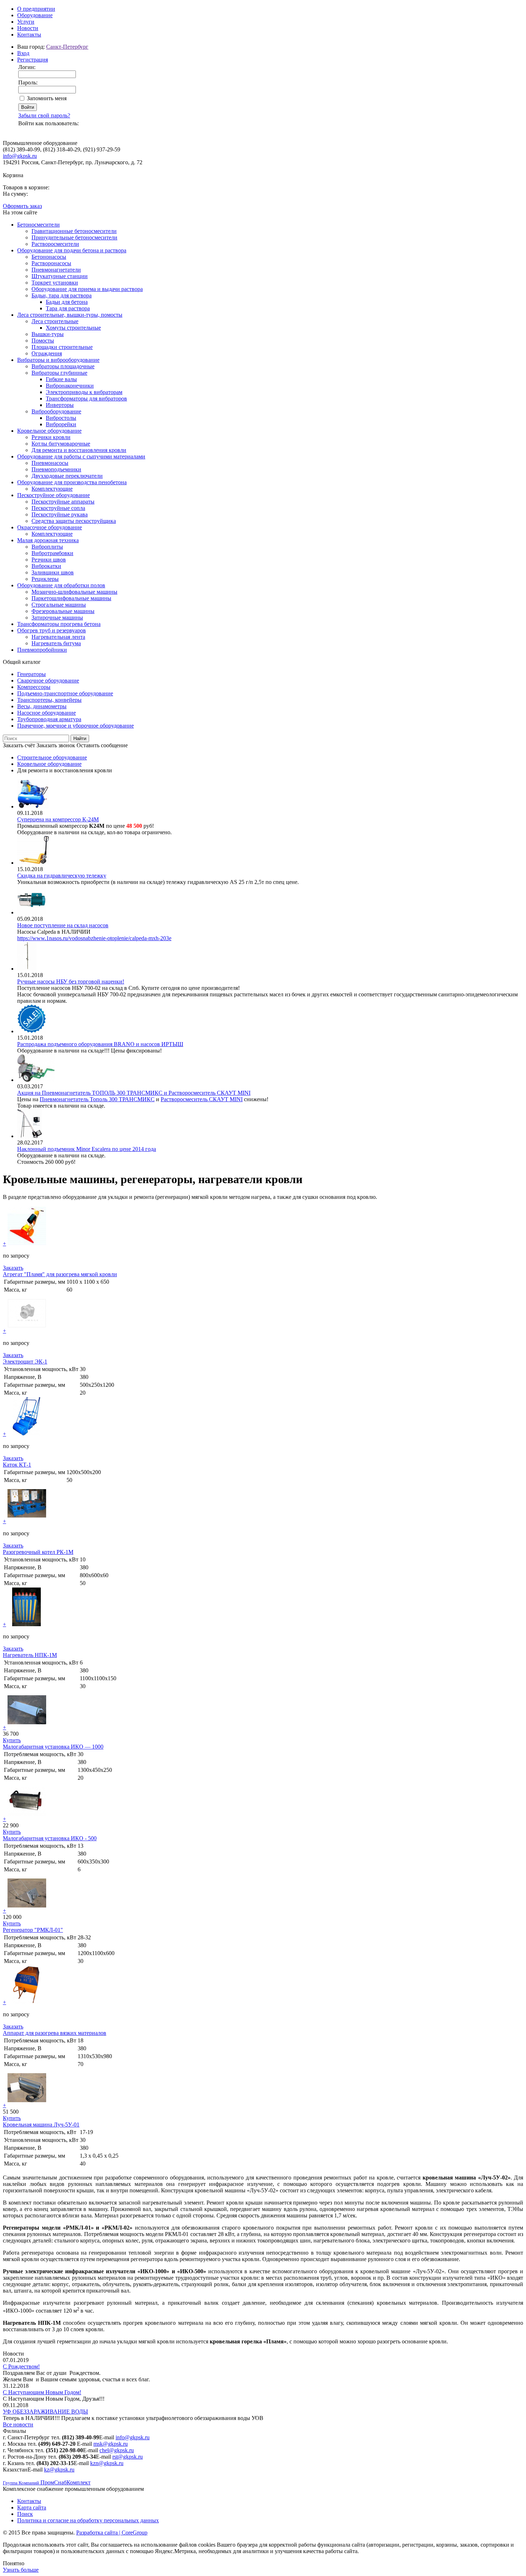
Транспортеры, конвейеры (49, 700)
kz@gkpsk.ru (59, 2470)
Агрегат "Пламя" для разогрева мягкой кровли (60, 1274)
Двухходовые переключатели (67, 476)
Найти (80, 738)
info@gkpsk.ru (20, 156)
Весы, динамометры (42, 706)
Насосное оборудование (47, 713)
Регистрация (33, 60)
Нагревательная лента (58, 637)
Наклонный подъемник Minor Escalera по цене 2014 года (87, 1149)
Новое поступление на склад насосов (63, 925)
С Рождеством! (21, 2366)
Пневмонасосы (50, 463)
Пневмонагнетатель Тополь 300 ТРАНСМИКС (97, 1099)
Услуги (26, 22)
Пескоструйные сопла (58, 508)
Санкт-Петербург (67, 47)
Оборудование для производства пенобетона (72, 482)
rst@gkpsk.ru (128, 2457)
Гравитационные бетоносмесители (74, 231)
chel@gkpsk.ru (117, 2450)
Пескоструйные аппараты (63, 502)
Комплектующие (52, 489)
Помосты (43, 341)
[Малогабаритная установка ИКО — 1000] (27, 1727)
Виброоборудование (56, 411)
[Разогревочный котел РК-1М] (27, 1521)
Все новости (18, 2424)
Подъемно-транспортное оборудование (65, 693)
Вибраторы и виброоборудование (58, 360)
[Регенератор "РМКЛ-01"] (27, 1911)
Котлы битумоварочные (61, 444)
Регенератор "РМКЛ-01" (33, 1930)
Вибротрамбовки (52, 553)
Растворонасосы (51, 263)
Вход (23, 53)
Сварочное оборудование (48, 681)
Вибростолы (61, 418)
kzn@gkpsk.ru (107, 2463)
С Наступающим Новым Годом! (42, 2392)
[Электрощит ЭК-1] (27, 1331)
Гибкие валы (61, 379)
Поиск (25, 2514)
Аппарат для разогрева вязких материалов (55, 2033)
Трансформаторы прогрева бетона (59, 624)
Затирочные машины (57, 618)
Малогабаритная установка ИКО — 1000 (53, 1747)
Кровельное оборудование (49, 431)
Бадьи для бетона (67, 302)
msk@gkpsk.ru (111, 2444)
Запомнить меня (47, 98)
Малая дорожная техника (48, 540)
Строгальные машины (59, 605)
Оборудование (35, 15)
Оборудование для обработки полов (61, 585)
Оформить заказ (22, 206)
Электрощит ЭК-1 (25, 1362)
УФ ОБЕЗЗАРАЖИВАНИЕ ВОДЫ (45, 2412)
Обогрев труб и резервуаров (52, 630)
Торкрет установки (55, 283)
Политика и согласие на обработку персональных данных (88, 2520)
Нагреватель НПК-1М (30, 1655)
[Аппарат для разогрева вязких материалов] (27, 2002)
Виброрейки (61, 424)
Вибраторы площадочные (63, 366)
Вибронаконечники (70, 386)
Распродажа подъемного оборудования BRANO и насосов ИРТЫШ (100, 1044)
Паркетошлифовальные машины (71, 598)
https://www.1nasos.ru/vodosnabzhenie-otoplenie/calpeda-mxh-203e (94, 938)
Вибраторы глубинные (59, 373)
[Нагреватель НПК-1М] (27, 1624)
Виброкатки (46, 566)
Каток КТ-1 (17, 1465)
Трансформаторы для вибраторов (86, 398)
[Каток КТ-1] (27, 1434)
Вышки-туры (48, 334)
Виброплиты (47, 547)
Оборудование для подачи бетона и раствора (72, 250)
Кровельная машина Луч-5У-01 (41, 2125)
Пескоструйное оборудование (53, 495)
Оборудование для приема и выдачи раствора (87, 289)
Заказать (13, 1268)
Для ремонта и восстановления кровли (79, 450)
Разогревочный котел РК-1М (38, 1552)
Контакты (29, 35)
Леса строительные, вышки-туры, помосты (70, 315)
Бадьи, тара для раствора (62, 295)
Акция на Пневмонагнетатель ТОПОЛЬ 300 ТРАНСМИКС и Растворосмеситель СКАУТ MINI (134, 1093)
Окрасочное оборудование (50, 527)
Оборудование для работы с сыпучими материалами (81, 456)
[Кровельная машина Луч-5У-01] (27, 2105)
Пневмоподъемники (56, 469)
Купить (12, 1740)
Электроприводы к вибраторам (84, 392)
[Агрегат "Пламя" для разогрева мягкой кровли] (27, 1243)
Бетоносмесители (38, 225)
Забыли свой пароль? (44, 115)
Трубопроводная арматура (49, 719)
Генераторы (31, 674)
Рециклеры (45, 579)
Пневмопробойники (42, 650)
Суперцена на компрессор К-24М (58, 819)
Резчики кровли (51, 437)
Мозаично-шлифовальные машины (74, 592)
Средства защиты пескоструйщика (74, 521)
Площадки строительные (62, 347)
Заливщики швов (53, 572)
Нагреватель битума (56, 643)
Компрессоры (34, 687)
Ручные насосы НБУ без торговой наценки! (71, 981)
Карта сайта (32, 2507)
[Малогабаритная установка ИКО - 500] (27, 1819)
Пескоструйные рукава (60, 514)
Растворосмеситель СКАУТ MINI (202, 1099)
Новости (28, 28)
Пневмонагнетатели (56, 270)
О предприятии (36, 9)
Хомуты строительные (73, 328)
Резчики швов (49, 560)
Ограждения (47, 353)
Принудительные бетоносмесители (74, 237)
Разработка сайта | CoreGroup (112, 2533)
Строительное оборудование (52, 757)
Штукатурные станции (60, 276)
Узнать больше (21, 2570)
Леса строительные (55, 321)
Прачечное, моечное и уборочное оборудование (76, 726)
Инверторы (60, 405)
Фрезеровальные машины (63, 611)
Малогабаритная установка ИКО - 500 (50, 1838)
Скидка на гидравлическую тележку (62, 876)
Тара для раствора (68, 308)
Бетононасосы (49, 257)
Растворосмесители (55, 244)
